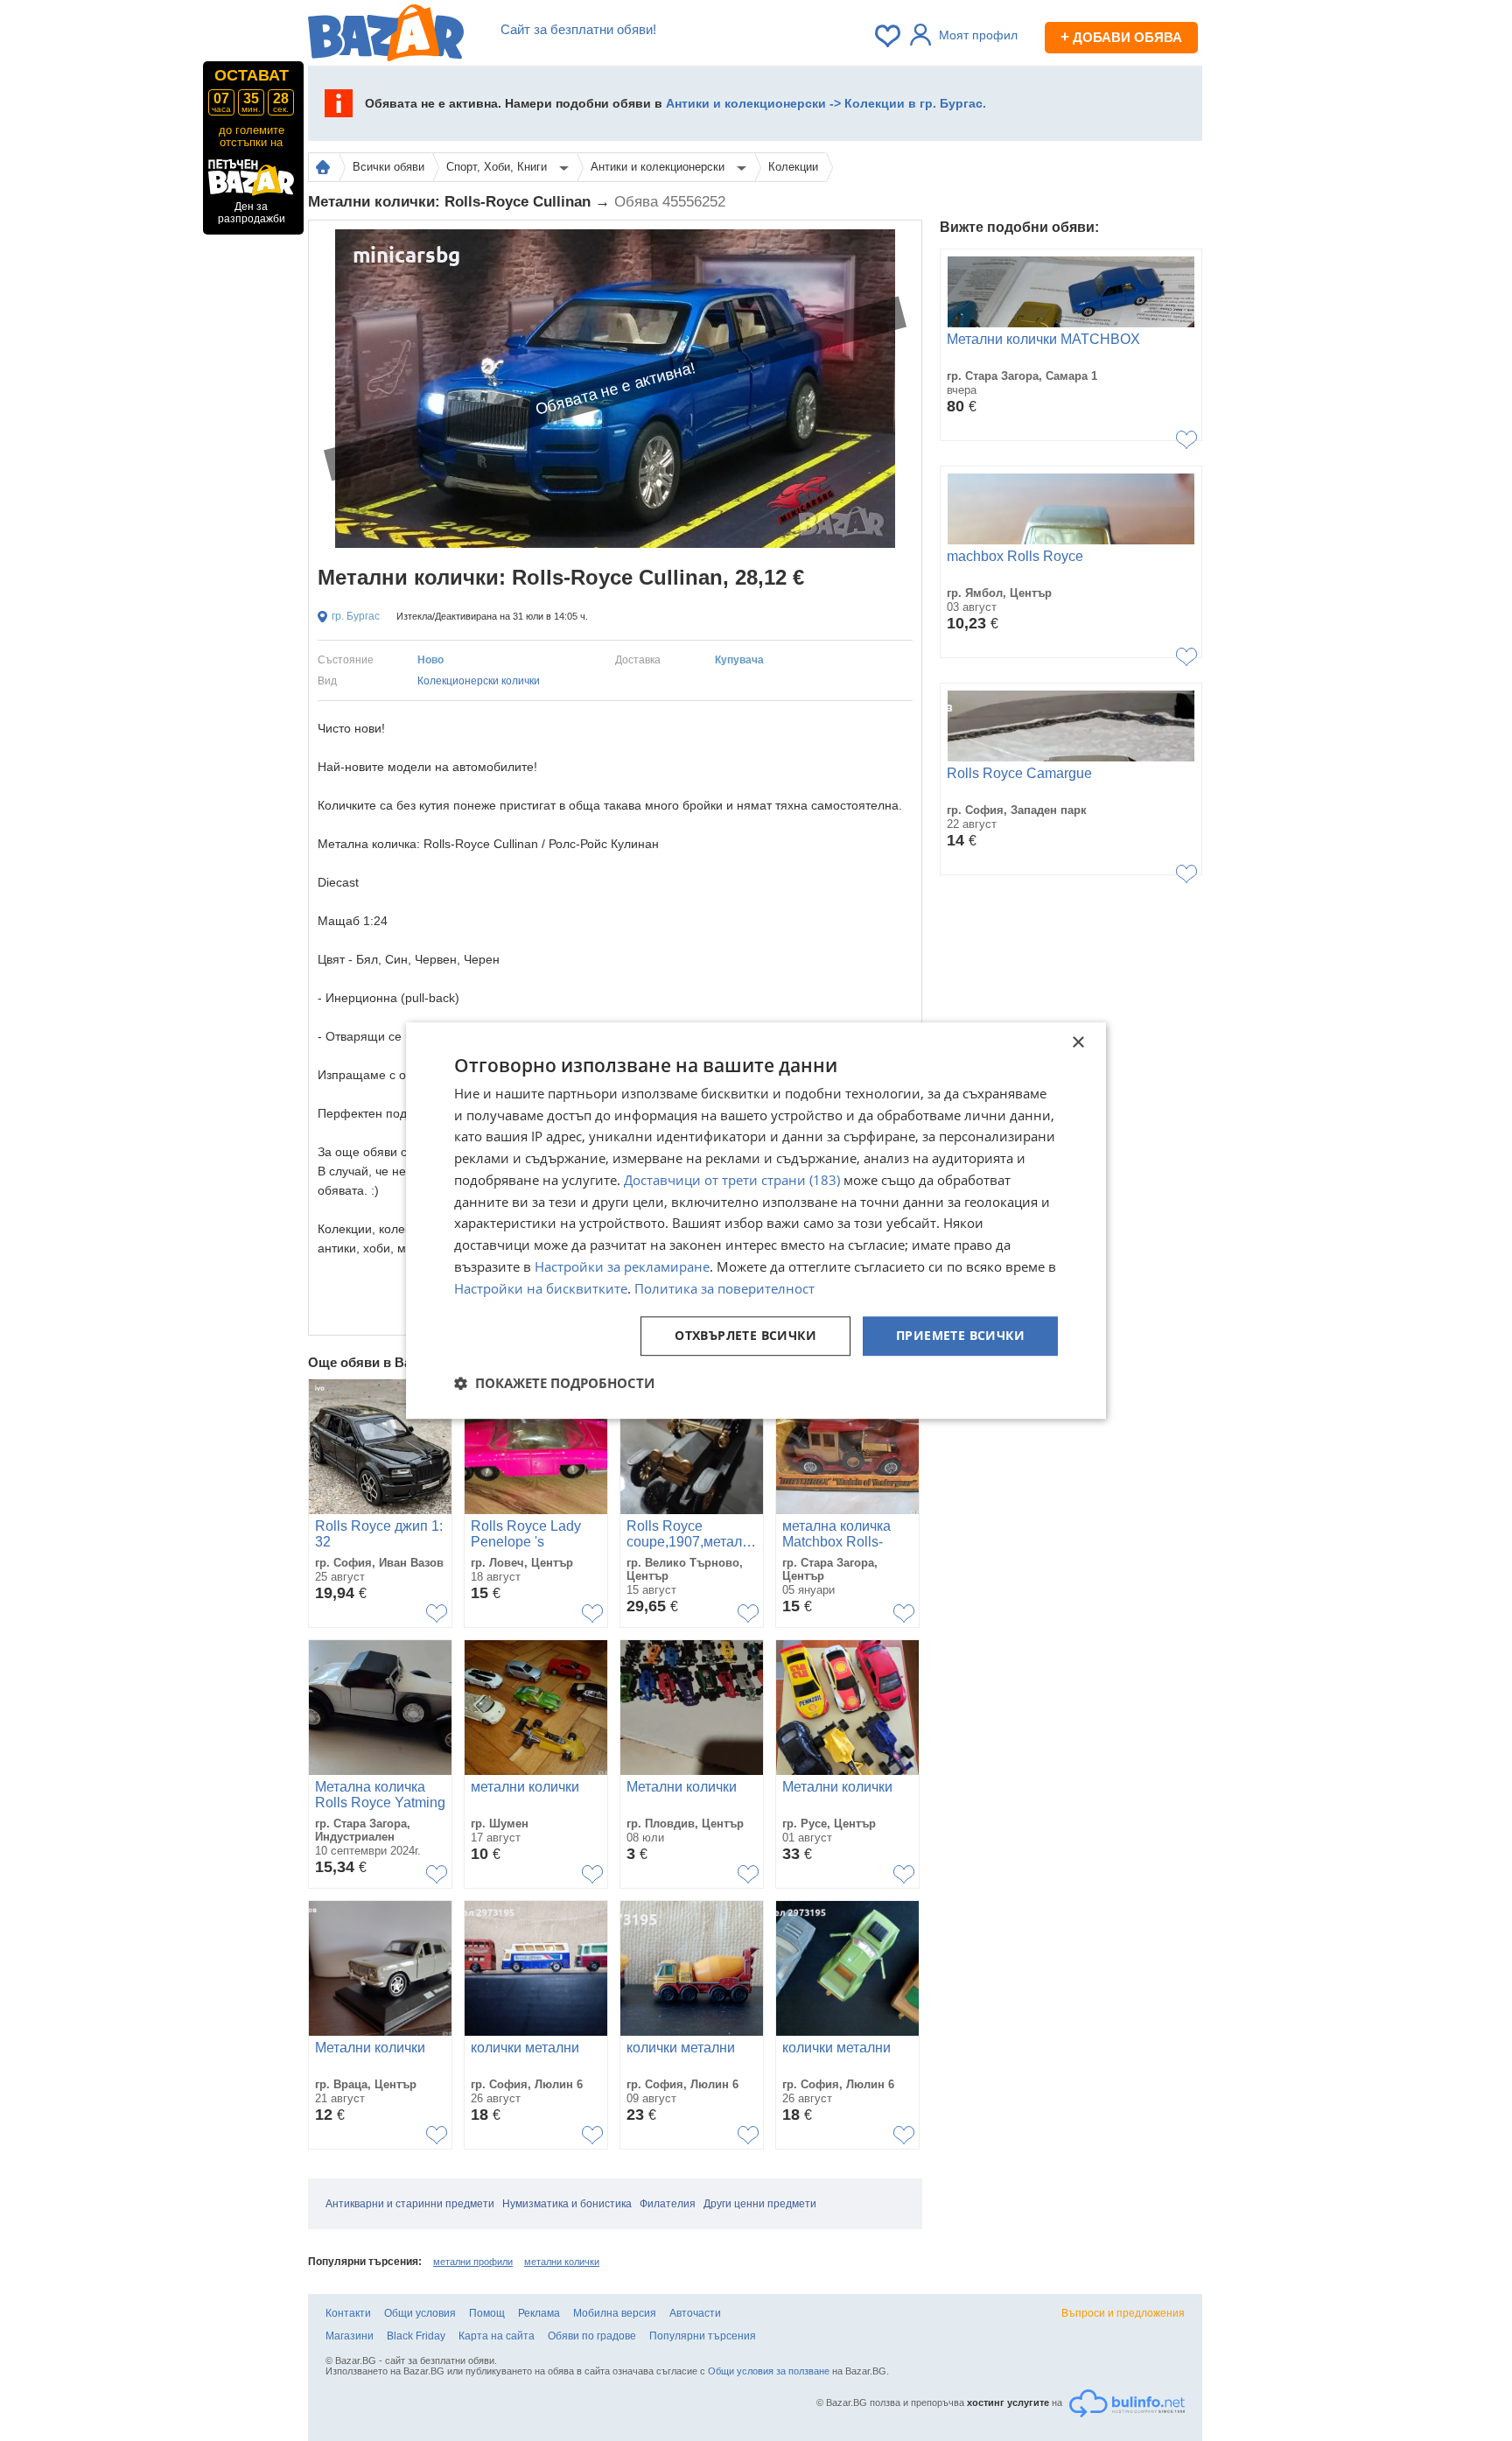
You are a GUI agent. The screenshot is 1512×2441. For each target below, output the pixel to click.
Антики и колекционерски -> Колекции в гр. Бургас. (826, 103)
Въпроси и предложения (1123, 2313)
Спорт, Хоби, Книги (498, 167)
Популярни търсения (703, 2336)
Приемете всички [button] (960, 1336)
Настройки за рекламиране (622, 1266)
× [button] (1078, 1043)
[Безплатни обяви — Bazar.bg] (386, 36)
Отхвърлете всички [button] (745, 1336)
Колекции (793, 167)
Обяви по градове (592, 2336)
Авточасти (695, 2313)
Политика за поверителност (724, 1288)
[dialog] (756, 1221)
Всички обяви (388, 167)
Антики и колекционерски (659, 167)
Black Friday (416, 2336)
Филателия (668, 2204)
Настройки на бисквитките (541, 1288)
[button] (554, 1383)
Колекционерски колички (479, 681)
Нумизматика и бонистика (567, 2204)
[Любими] (889, 36)
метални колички (562, 2262)
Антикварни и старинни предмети (410, 2204)
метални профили (473, 2262)
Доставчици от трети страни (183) (732, 1180)
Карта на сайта (497, 2336)
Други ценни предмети (760, 2204)
